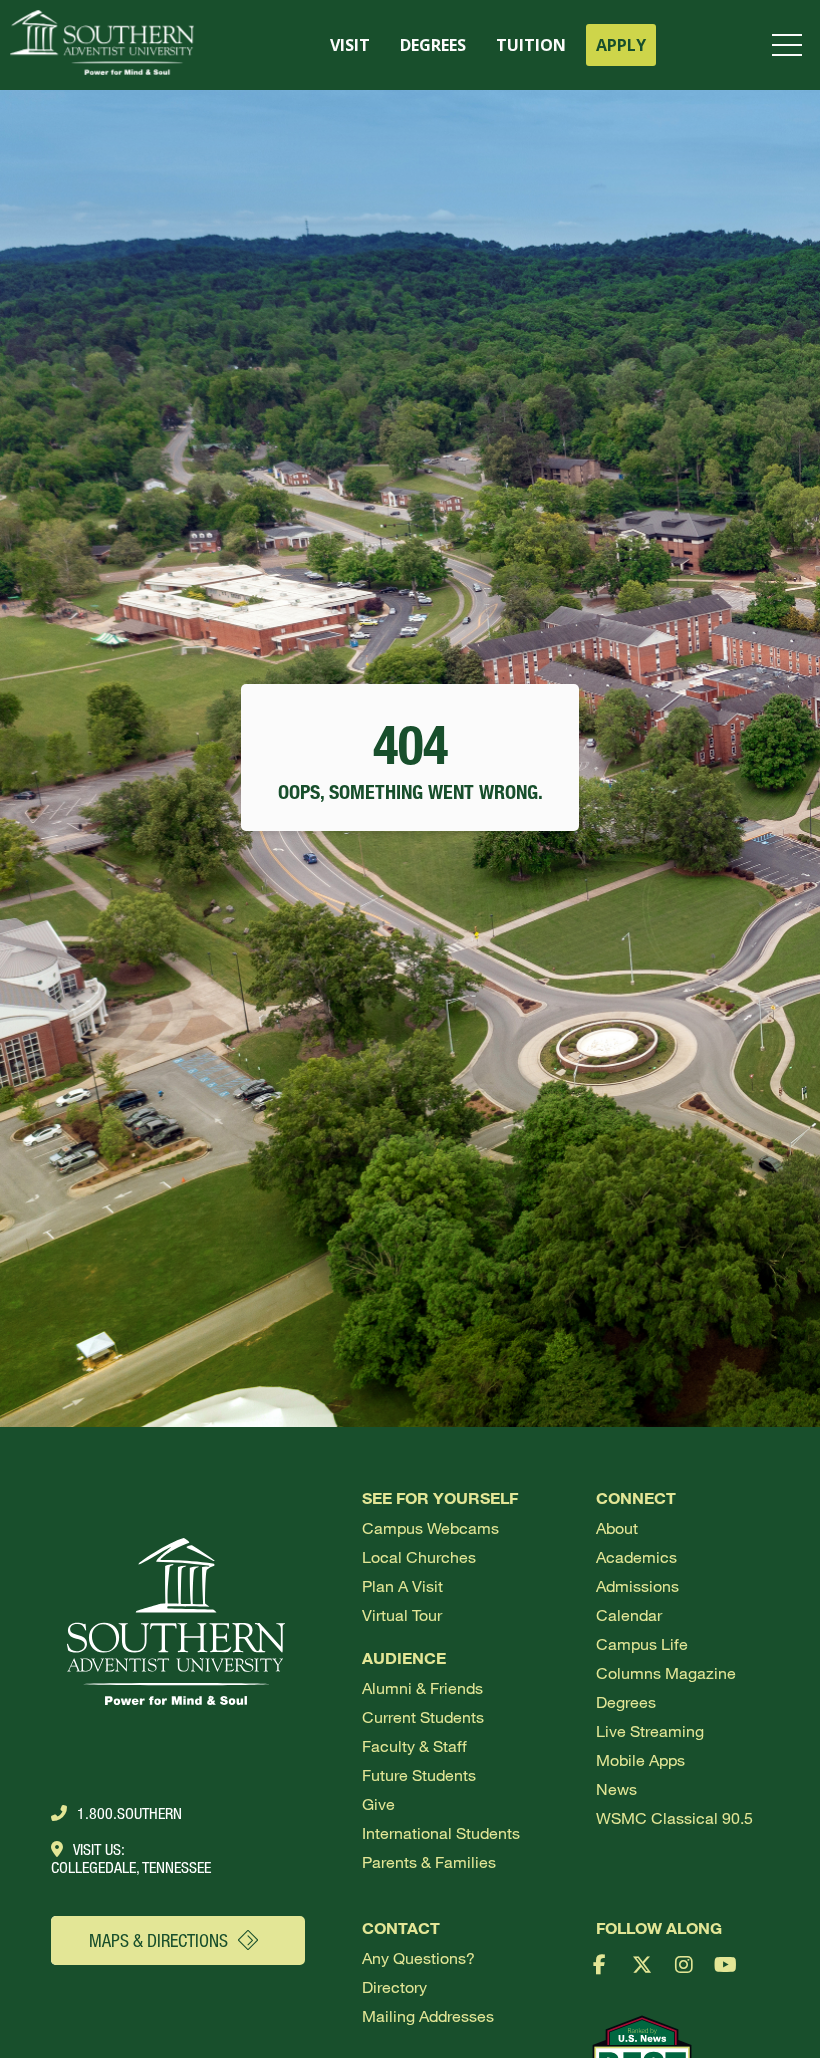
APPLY (621, 45)
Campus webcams (430, 1527)
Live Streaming (650, 1730)
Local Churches (419, 1556)
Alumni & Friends (422, 1687)
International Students (441, 1832)
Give (378, 1803)
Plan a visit (402, 1585)
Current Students (423, 1716)
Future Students (419, 1774)
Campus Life (642, 1643)
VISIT (350, 45)
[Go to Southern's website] (102, 45)
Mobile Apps (640, 1759)
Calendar (629, 1614)
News (616, 1788)
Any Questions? (418, 1957)
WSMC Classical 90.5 (674, 1817)
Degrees (626, 1701)
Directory (394, 1986)
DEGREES (433, 45)
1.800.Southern (129, 1813)
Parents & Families (429, 1861)
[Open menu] (791, 45)
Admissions (637, 1585)
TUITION (531, 45)
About (617, 1527)
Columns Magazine (666, 1672)
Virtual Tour (402, 1614)
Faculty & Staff (414, 1745)
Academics (636, 1556)
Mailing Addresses (428, 2015)
